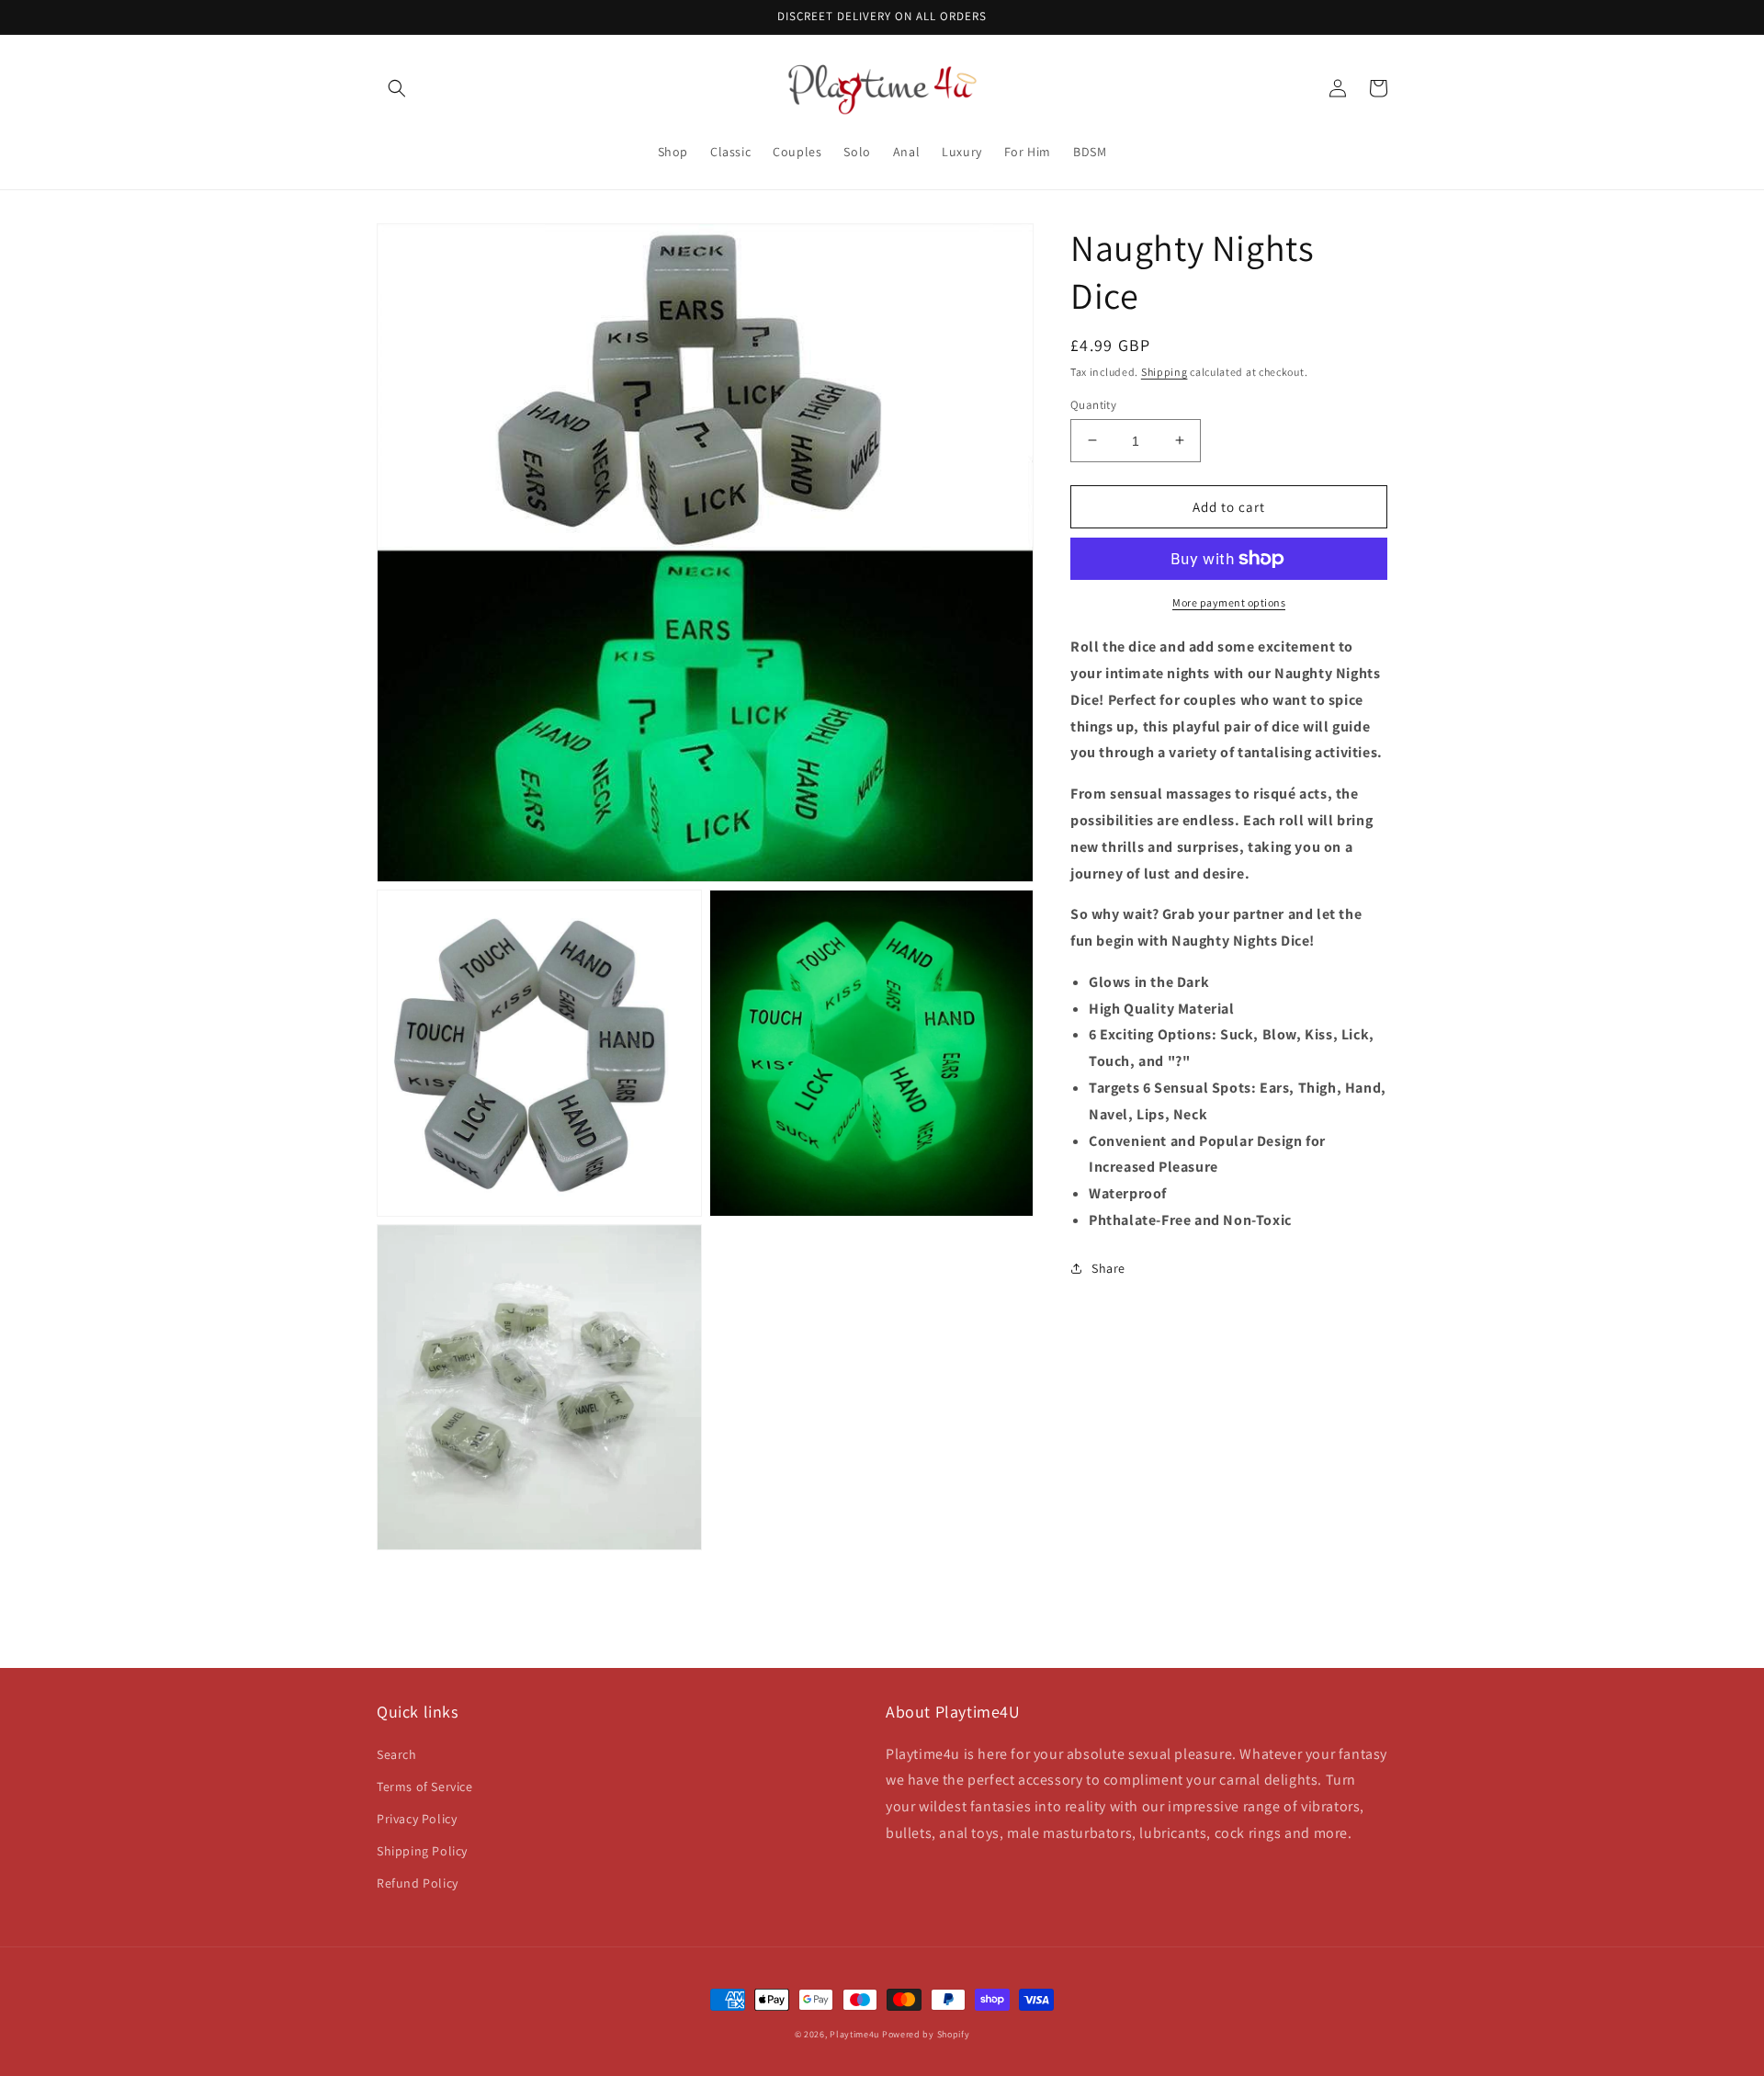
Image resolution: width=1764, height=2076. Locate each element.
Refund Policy (418, 1883)
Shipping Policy (422, 1851)
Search (397, 1754)
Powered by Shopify (926, 2034)
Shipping (1165, 372)
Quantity (1093, 404)
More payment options (1229, 602)
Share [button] (1108, 1268)
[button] (397, 88)
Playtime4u (854, 2034)
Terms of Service (425, 1787)
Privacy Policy (417, 1819)
